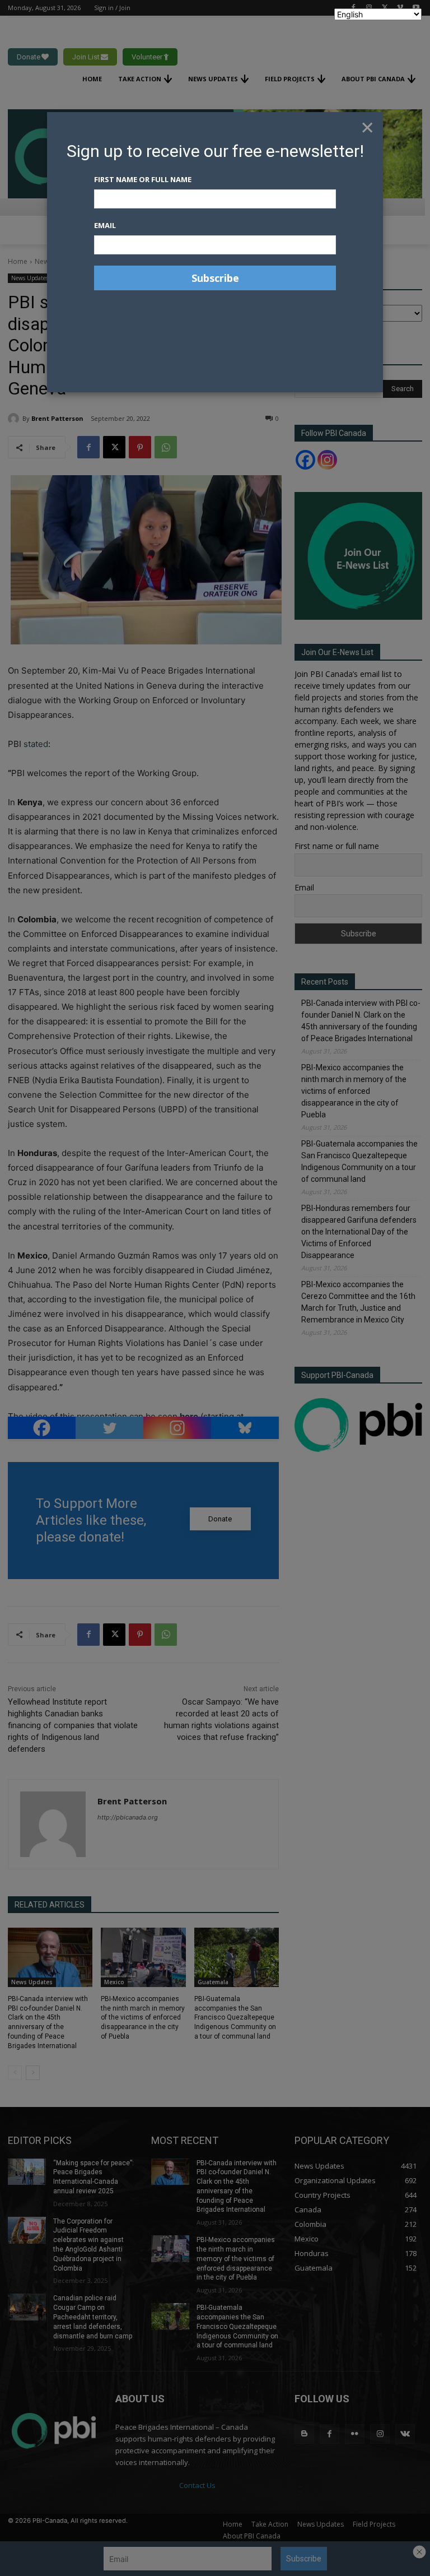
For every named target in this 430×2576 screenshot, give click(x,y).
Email (105, 225)
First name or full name (143, 179)
